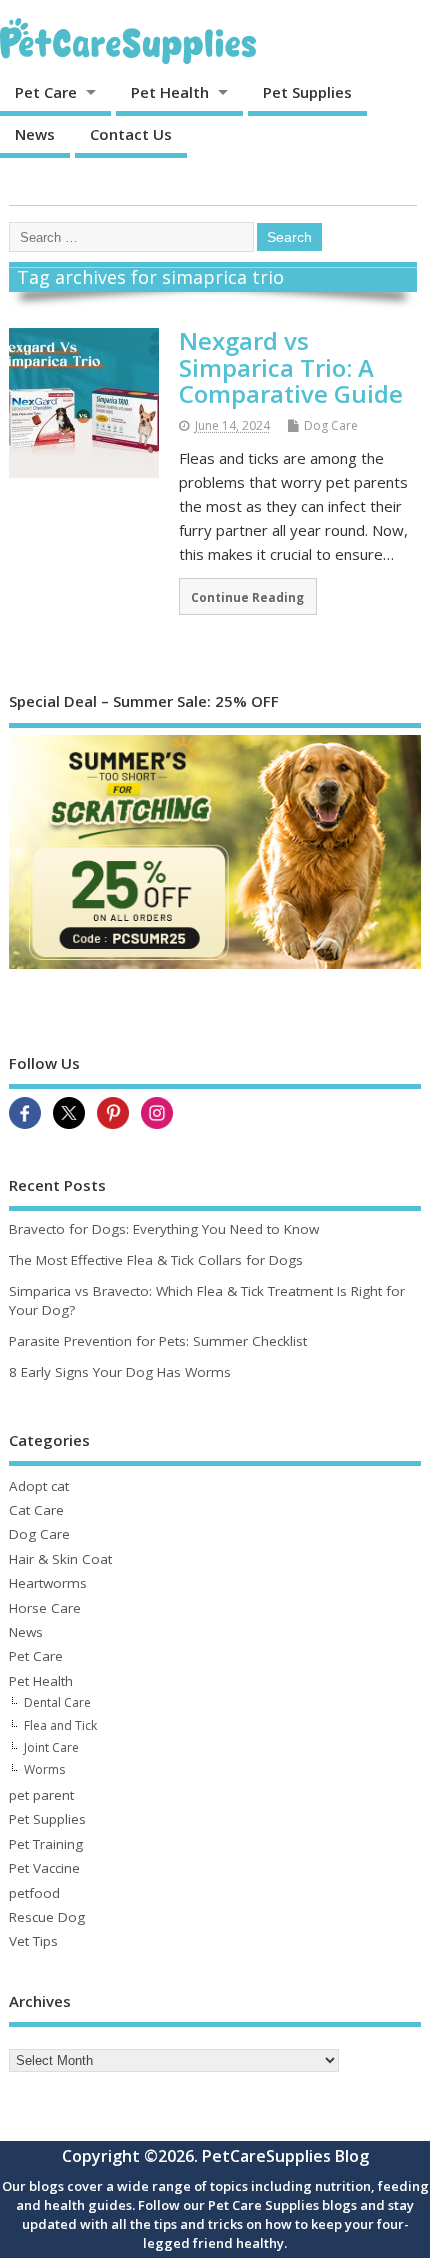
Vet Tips (33, 1941)
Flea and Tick (60, 1725)
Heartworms (48, 1583)
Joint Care (51, 1747)
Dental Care (57, 1702)
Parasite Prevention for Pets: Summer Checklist (158, 1341)
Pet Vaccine (44, 1868)
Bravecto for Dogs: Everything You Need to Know (164, 1229)
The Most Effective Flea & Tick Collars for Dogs (156, 1260)
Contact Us (131, 134)
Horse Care (45, 1608)
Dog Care (331, 425)
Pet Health (170, 92)
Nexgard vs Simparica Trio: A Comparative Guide (291, 367)
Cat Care (36, 1510)
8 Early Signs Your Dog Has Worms (120, 1372)
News (35, 134)
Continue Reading (247, 597)
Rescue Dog (47, 1917)
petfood (34, 1893)
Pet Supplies (307, 92)
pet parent (41, 1795)
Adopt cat (39, 1486)
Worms (44, 1769)
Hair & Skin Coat (60, 1559)
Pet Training (46, 1844)
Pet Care (46, 92)
